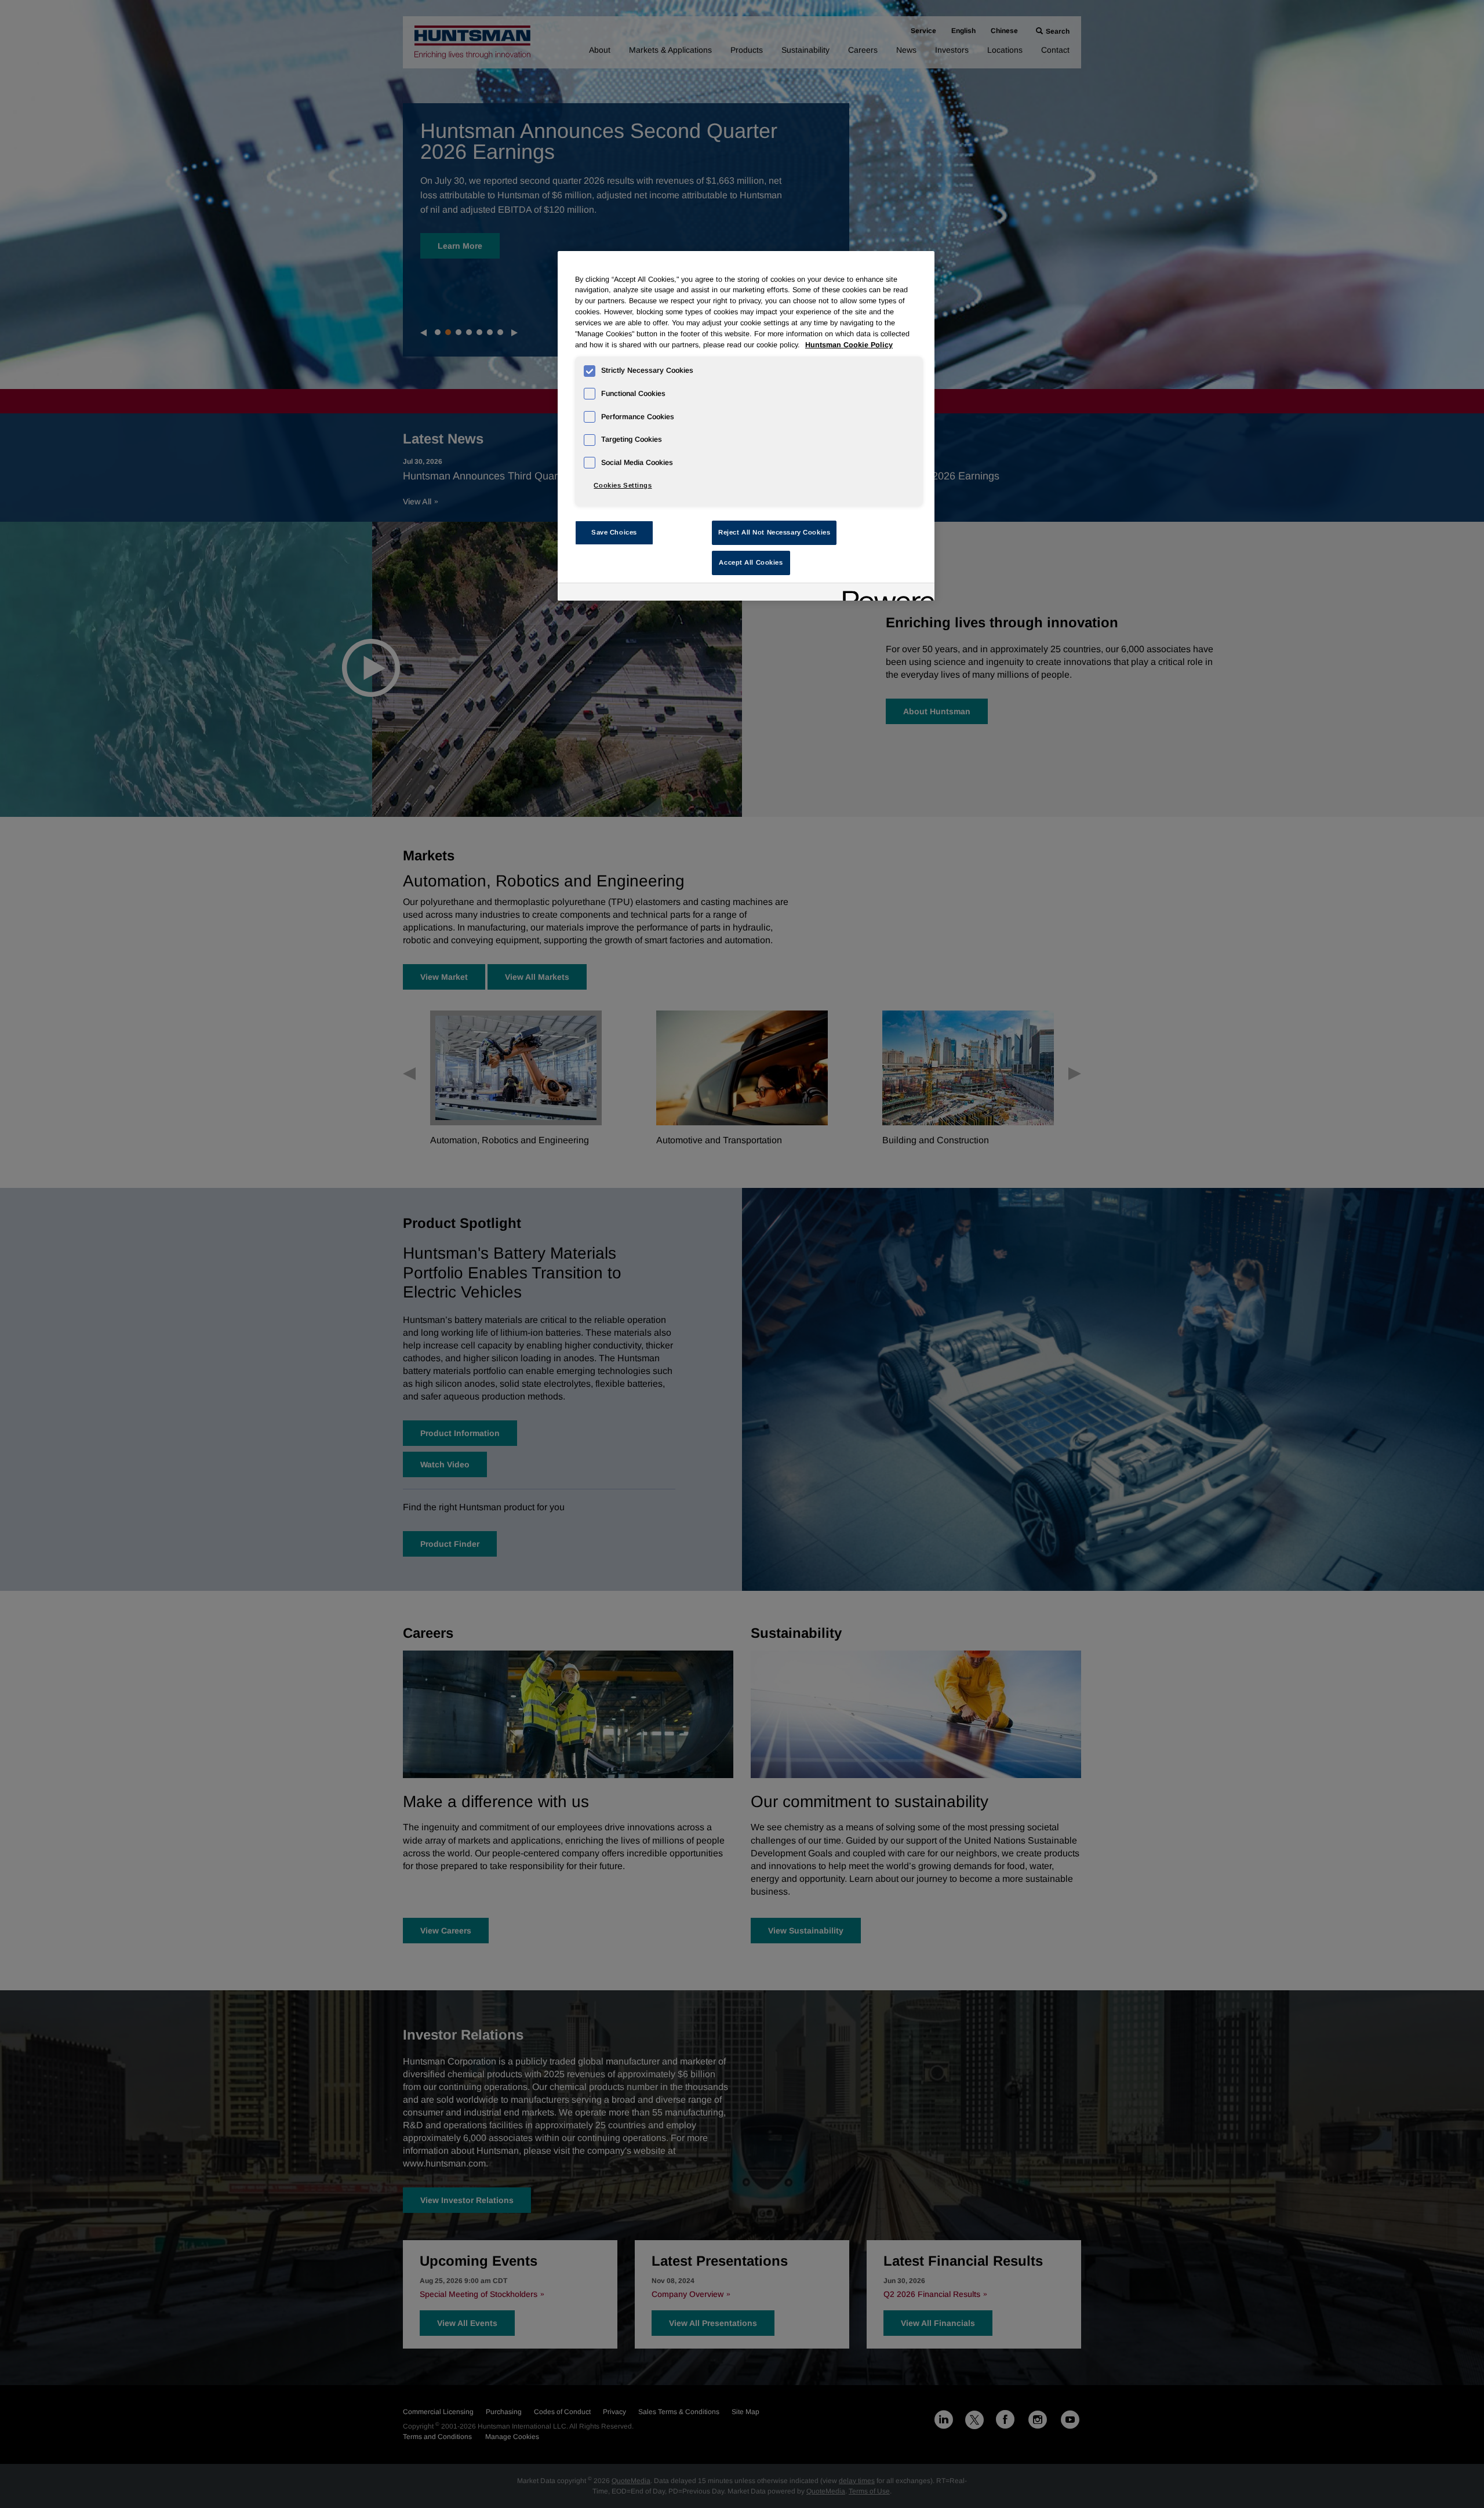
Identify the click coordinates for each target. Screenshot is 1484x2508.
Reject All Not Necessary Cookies (774, 532)
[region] (746, 426)
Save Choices (614, 532)
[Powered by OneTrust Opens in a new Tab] (885, 593)
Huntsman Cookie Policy (849, 345)
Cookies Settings (623, 485)
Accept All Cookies (751, 562)
